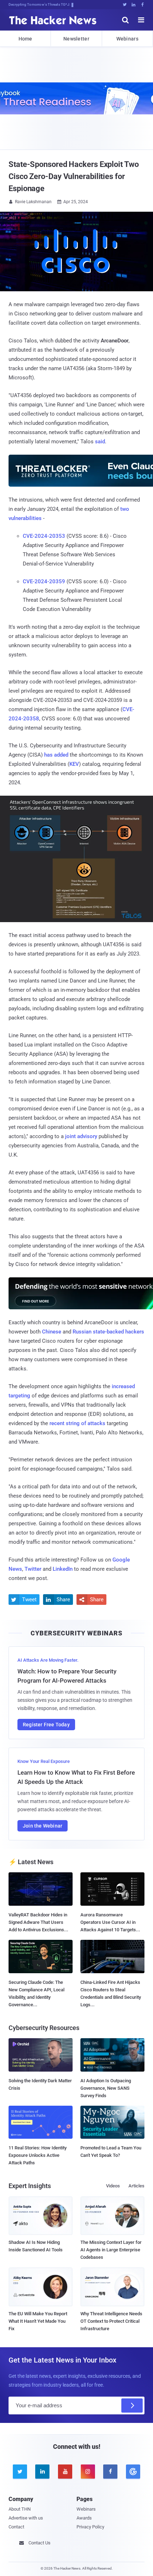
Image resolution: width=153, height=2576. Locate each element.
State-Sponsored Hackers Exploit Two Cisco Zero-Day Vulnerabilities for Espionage (74, 176)
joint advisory (81, 1136)
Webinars (127, 39)
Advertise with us (26, 2518)
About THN (20, 2509)
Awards (84, 2518)
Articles (136, 2186)
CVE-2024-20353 (44, 536)
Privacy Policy (90, 2527)
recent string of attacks (77, 1423)
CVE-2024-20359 (44, 581)
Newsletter (76, 39)
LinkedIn (63, 1569)
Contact (16, 2527)
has (48, 755)
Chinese (52, 1332)
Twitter (33, 1569)
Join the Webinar (43, 1826)
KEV (74, 764)
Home (25, 39)
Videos (113, 2186)
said (100, 442)
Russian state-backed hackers (108, 1332)
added (61, 755)
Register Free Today (46, 1725)
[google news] (133, 2472)
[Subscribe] (132, 2405)
